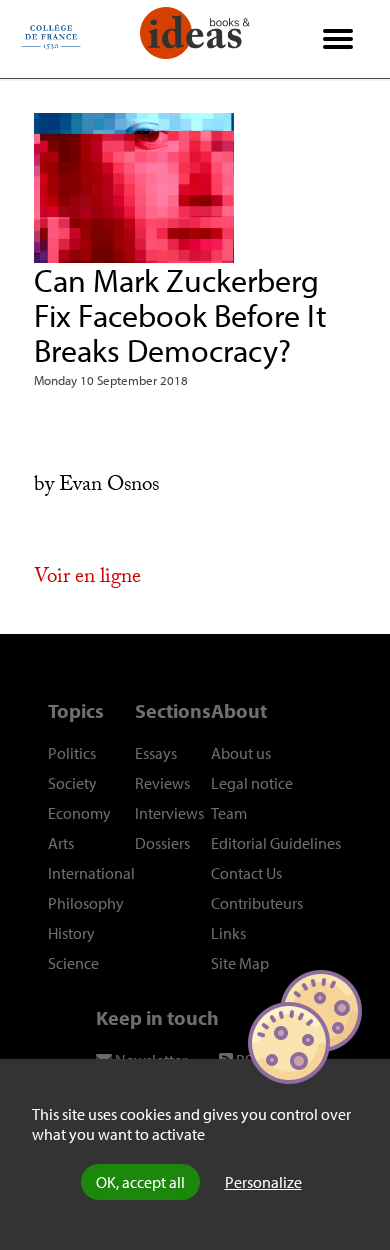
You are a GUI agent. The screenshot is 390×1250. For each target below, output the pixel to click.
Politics (72, 753)
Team (229, 813)
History (71, 933)
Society (72, 783)
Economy (79, 813)
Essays (156, 753)
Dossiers (162, 843)
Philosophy (86, 903)
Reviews (162, 783)
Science (73, 963)
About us (241, 753)
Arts (61, 843)
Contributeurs (257, 903)
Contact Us (246, 873)
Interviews (169, 813)
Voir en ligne (87, 579)
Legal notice (252, 783)
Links (228, 933)
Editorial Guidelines (276, 843)
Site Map (240, 963)
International (91, 873)
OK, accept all (140, 1182)
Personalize (263, 1182)
